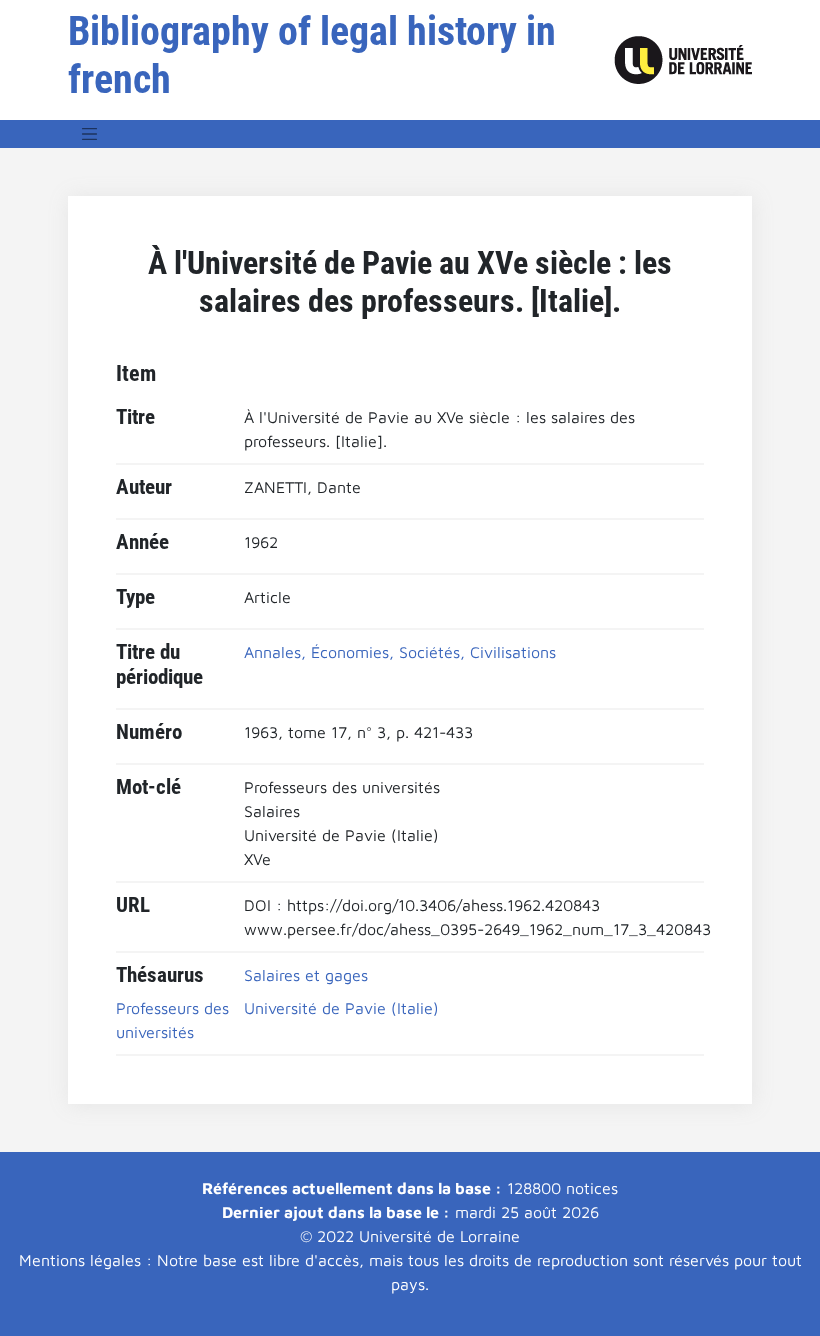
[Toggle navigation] (90, 134)
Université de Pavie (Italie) (341, 1008)
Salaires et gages (306, 975)
